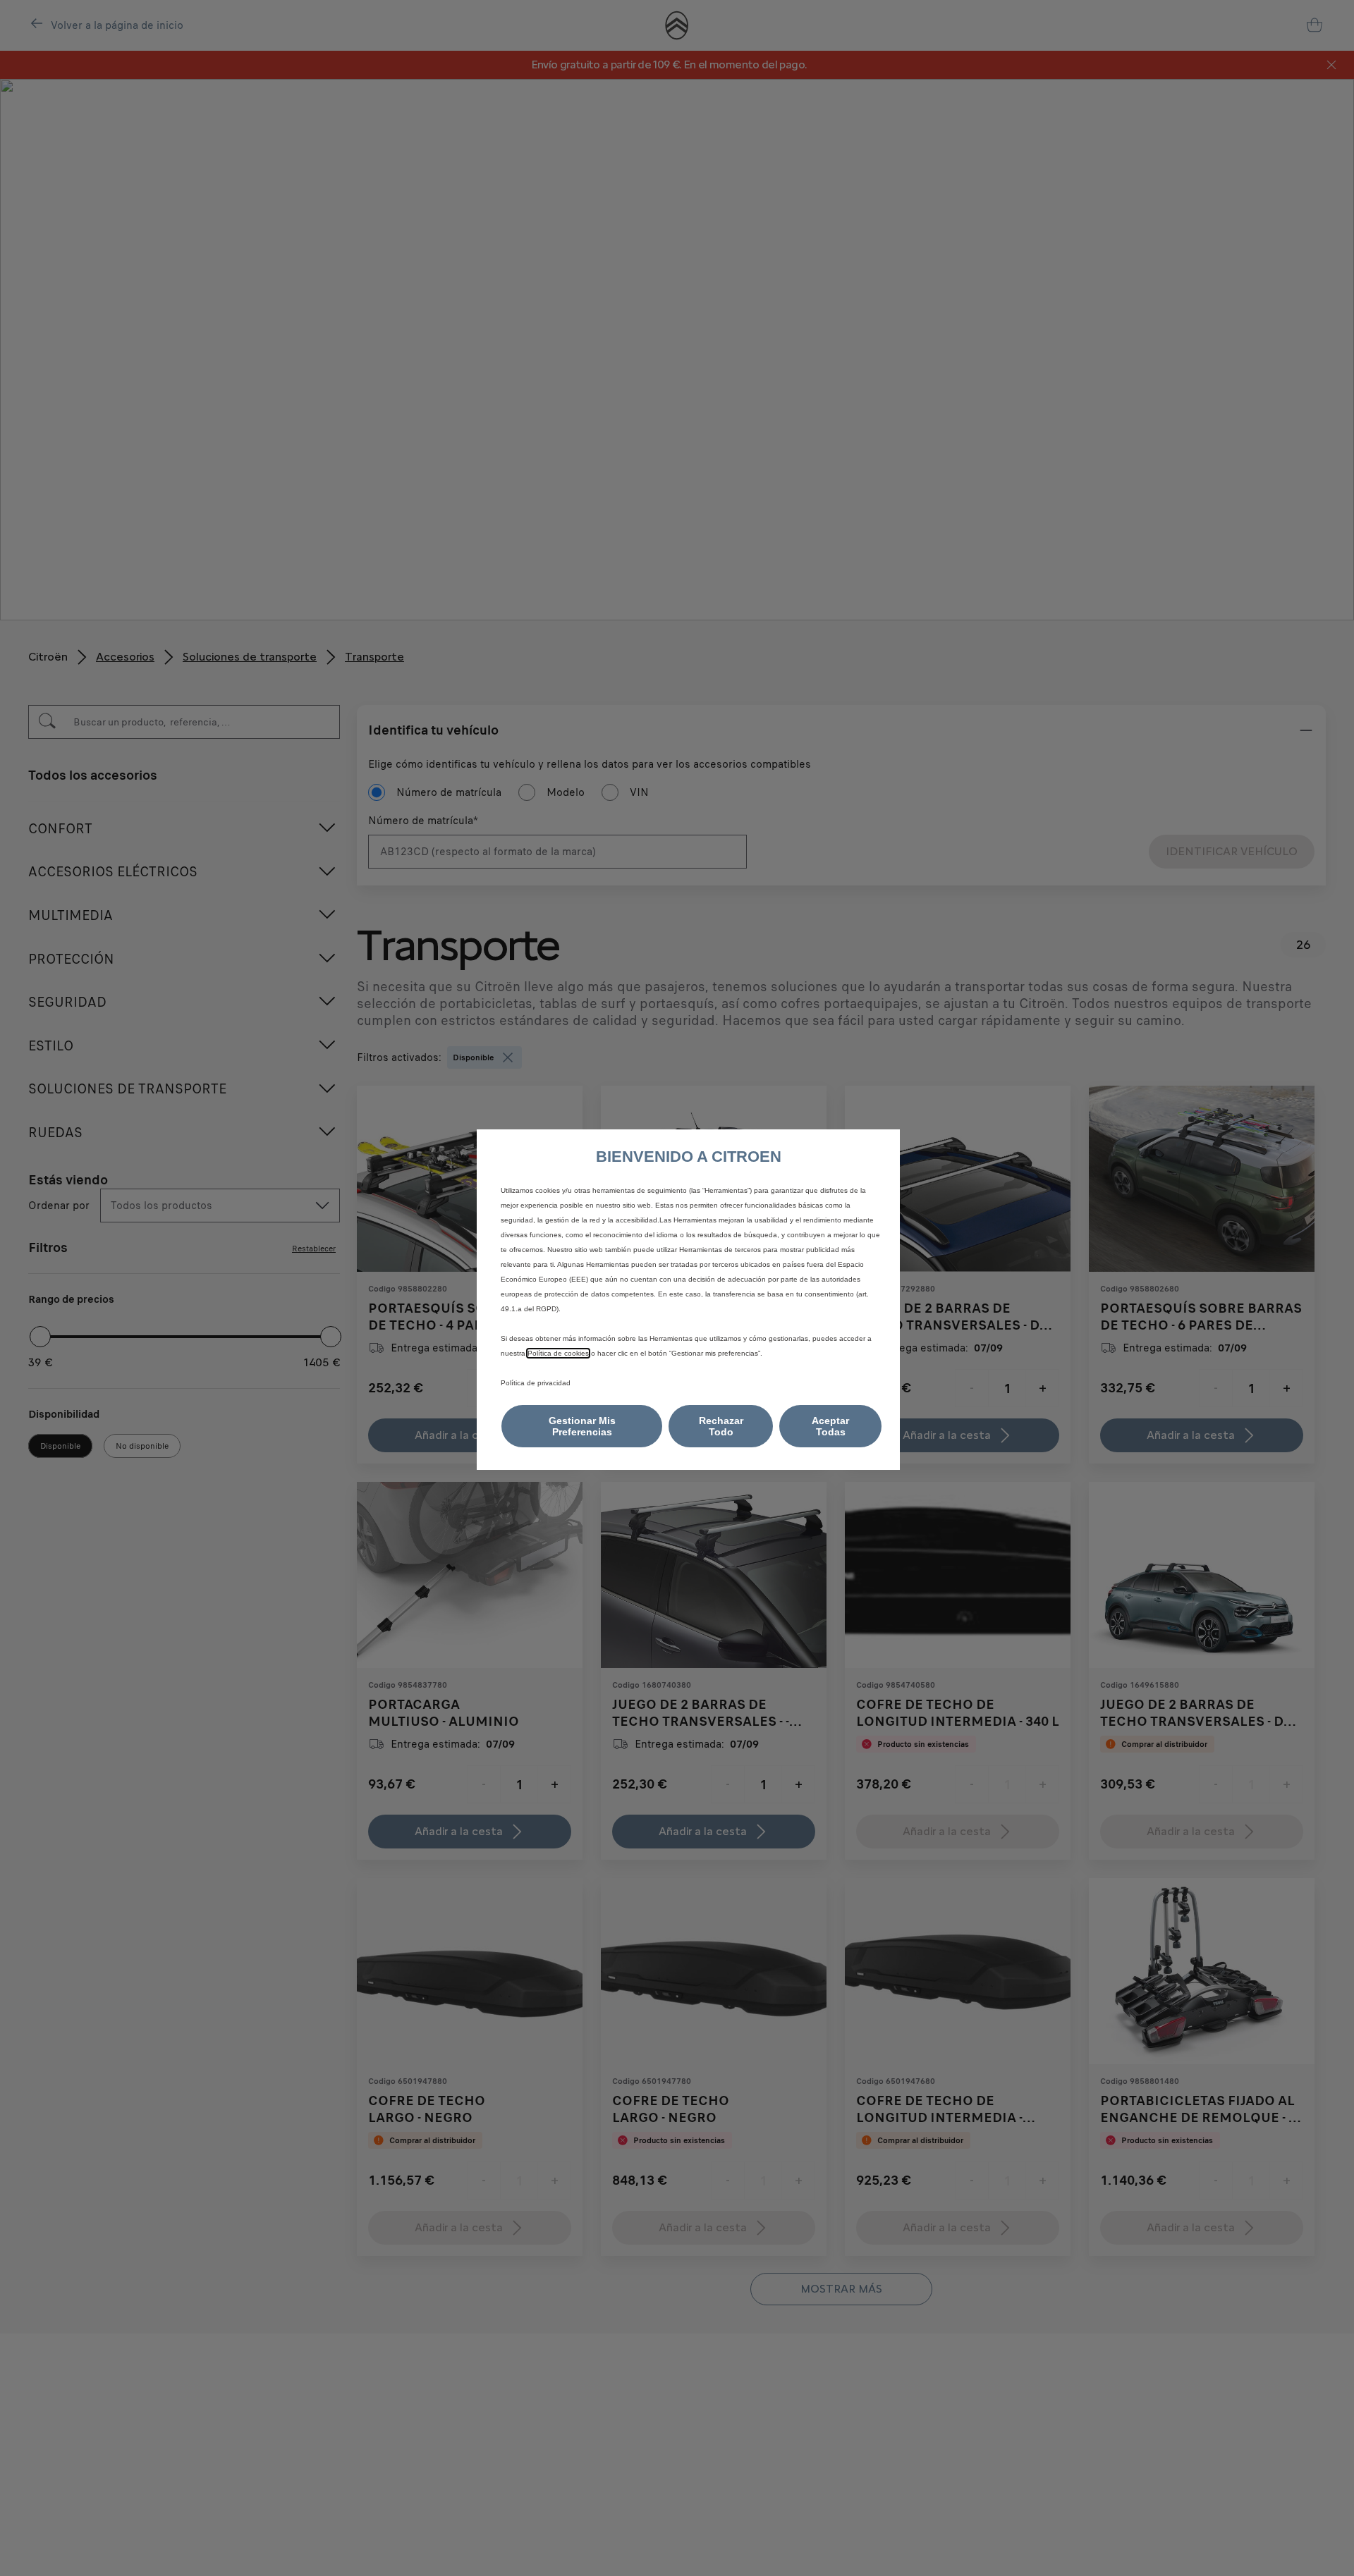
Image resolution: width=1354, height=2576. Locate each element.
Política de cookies (558, 1353)
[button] (582, 1426)
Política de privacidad (536, 1383)
